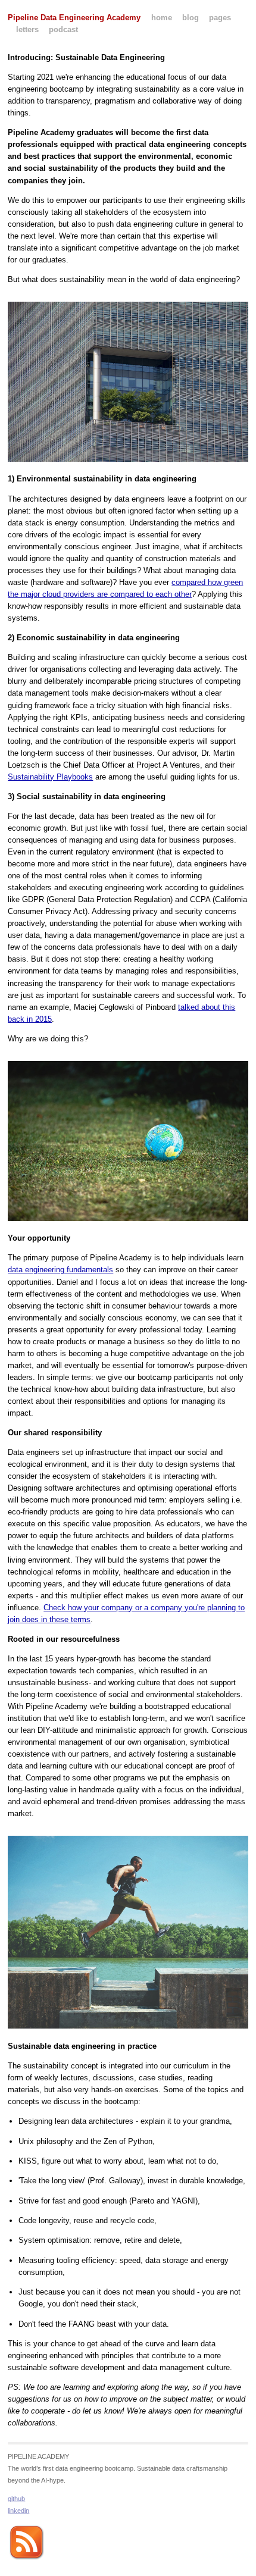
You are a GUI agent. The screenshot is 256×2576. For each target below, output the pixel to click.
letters (27, 29)
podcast (63, 29)
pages (220, 18)
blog (191, 18)
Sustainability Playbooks (50, 777)
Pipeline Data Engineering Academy (74, 18)
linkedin (18, 2511)
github (16, 2499)
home (162, 18)
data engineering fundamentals (60, 1270)
